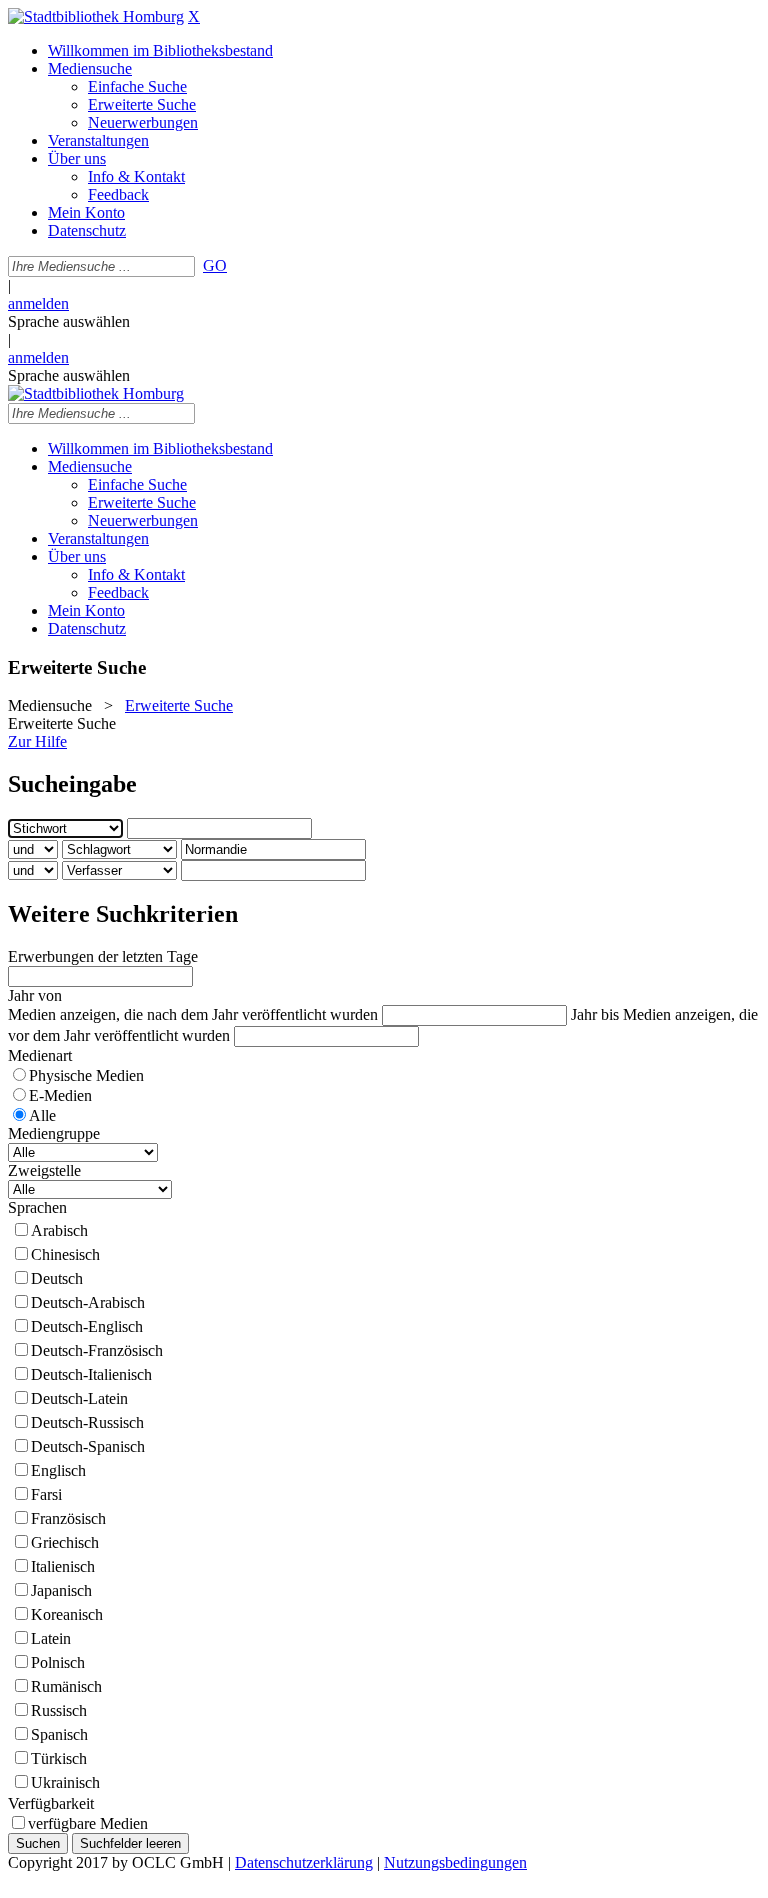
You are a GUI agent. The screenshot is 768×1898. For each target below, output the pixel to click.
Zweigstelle (44, 1170)
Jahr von (35, 995)
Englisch (58, 1470)
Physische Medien (86, 1075)
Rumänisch (66, 1686)
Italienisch (63, 1566)
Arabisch (59, 1230)
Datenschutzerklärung (304, 1862)
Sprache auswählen (69, 321)
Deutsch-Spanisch (88, 1446)
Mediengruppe (54, 1133)
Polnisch (58, 1662)
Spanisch (59, 1734)
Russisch (59, 1710)
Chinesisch (65, 1254)
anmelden (38, 303)
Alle (42, 1115)
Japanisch (61, 1590)
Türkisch (59, 1758)
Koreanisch (67, 1614)
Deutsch (57, 1278)
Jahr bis (595, 1014)
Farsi (46, 1494)
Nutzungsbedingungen (455, 1862)
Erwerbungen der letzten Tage (103, 956)
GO (215, 265)
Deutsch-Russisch (87, 1422)
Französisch (68, 1518)
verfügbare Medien (88, 1823)
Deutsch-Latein (79, 1398)
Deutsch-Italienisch (91, 1374)
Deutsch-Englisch (87, 1326)
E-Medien (60, 1095)
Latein (51, 1638)
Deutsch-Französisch (97, 1350)
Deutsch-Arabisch (88, 1302)
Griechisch (65, 1542)
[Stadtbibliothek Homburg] (96, 16)
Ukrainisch (65, 1782)
